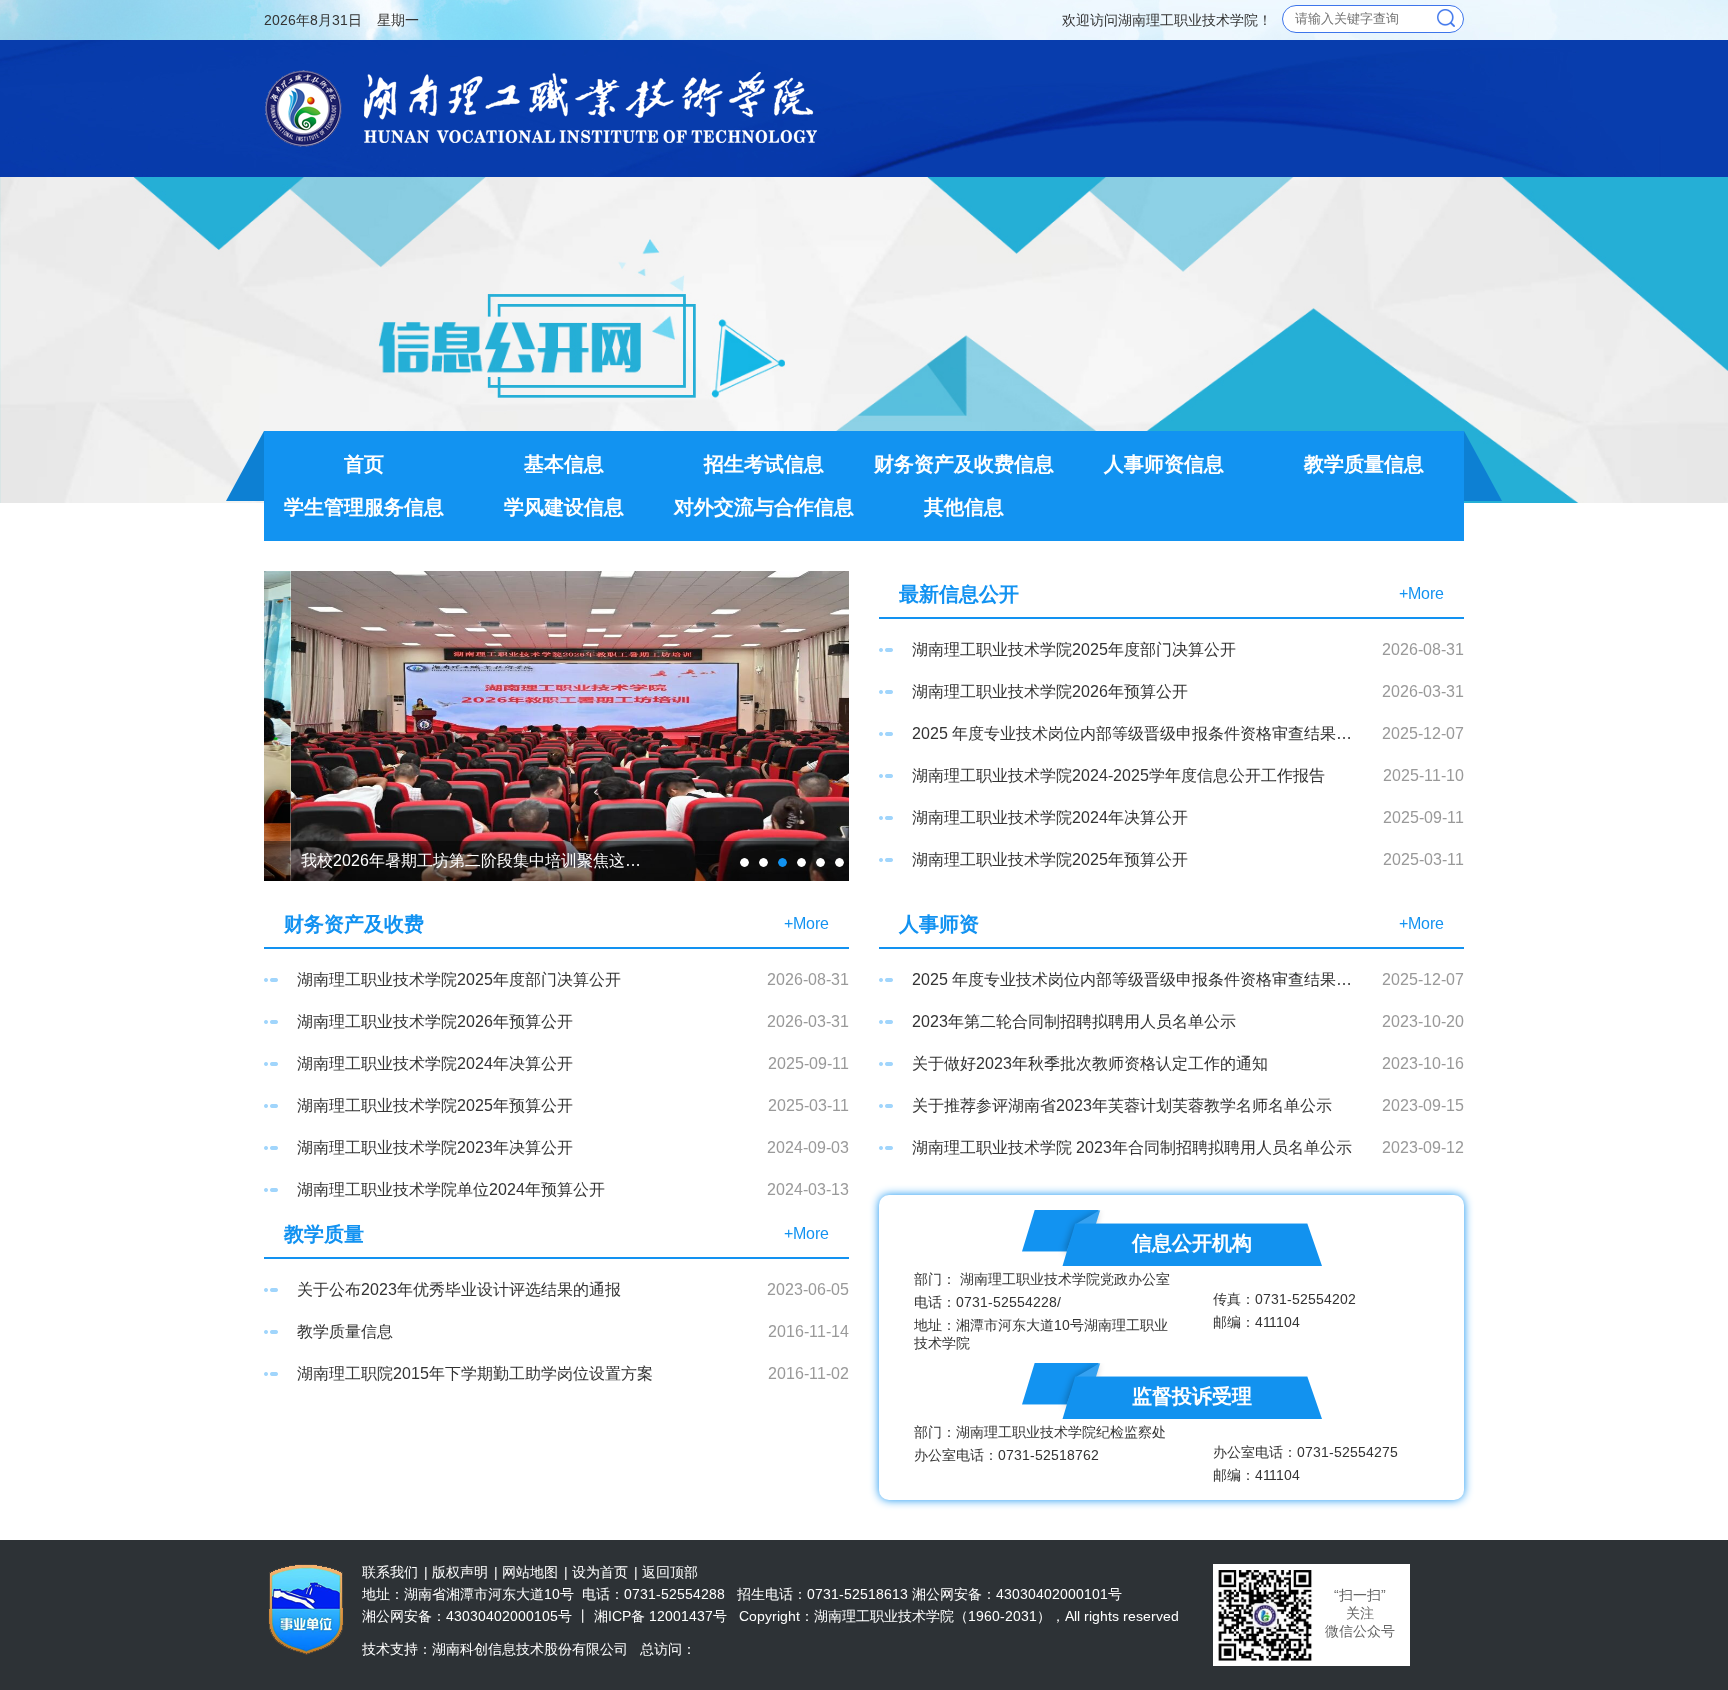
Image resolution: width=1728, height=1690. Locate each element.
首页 (364, 464)
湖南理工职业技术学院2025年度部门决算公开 (1074, 649)
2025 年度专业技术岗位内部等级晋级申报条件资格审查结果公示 (1133, 733)
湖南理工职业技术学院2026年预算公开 (1050, 691)
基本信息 (564, 464)
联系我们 (390, 1572)
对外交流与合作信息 (764, 507)
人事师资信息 (1164, 464)
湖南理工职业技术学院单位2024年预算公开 (451, 1189)
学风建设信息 (564, 507)
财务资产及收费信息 (964, 464)
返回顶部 (670, 1572)
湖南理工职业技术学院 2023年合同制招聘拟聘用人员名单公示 (1132, 1147)
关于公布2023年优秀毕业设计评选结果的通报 (459, 1289)
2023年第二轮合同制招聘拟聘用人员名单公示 (1074, 1021)
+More (1421, 593)
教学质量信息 (1364, 464)
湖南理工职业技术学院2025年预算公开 (1050, 859)
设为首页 (600, 1572)
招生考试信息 (764, 464)
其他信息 (964, 507)
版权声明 (460, 1572)
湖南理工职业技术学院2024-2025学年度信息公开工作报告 (1118, 775)
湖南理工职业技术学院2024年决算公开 (1050, 817)
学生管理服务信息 (364, 507)
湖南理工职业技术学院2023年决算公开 (435, 1147)
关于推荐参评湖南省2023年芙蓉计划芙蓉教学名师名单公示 (1122, 1105)
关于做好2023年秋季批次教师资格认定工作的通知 (1090, 1063)
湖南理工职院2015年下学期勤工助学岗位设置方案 (475, 1373)
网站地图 (530, 1572)
